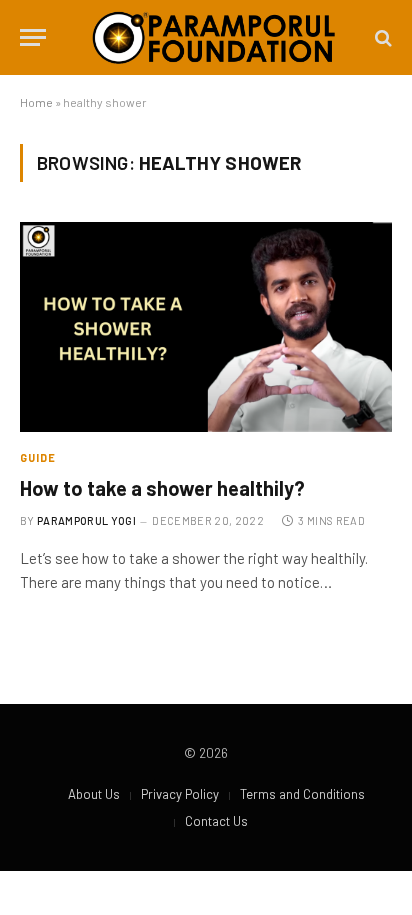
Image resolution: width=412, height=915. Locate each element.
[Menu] (33, 37)
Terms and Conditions (302, 794)
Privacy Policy (180, 794)
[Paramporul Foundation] (213, 37)
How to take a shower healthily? (162, 488)
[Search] (381, 37)
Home (36, 102)
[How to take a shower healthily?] (206, 326)
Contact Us (216, 821)
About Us (94, 794)
